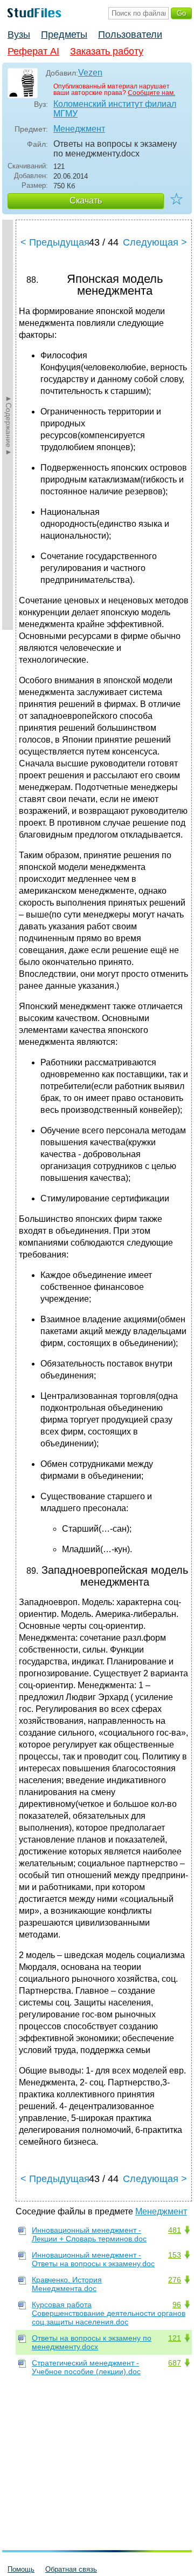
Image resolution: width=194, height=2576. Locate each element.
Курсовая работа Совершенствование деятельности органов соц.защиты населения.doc (109, 2313)
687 (175, 2363)
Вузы (19, 35)
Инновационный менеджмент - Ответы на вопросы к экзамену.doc (93, 2259)
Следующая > (155, 242)
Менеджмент (79, 129)
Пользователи (130, 35)
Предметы (64, 35)
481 (175, 2230)
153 (175, 2255)
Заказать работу (107, 51)
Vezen (90, 73)
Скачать (86, 200)
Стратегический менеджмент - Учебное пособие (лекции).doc (86, 2367)
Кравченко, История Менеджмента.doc (67, 2284)
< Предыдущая (55, 242)
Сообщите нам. (151, 93)
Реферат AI (33, 51)
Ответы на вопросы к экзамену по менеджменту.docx (92, 2342)
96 (177, 2305)
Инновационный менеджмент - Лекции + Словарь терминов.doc (89, 2234)
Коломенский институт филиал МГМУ (115, 109)
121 (175, 2338)
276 (175, 2280)
